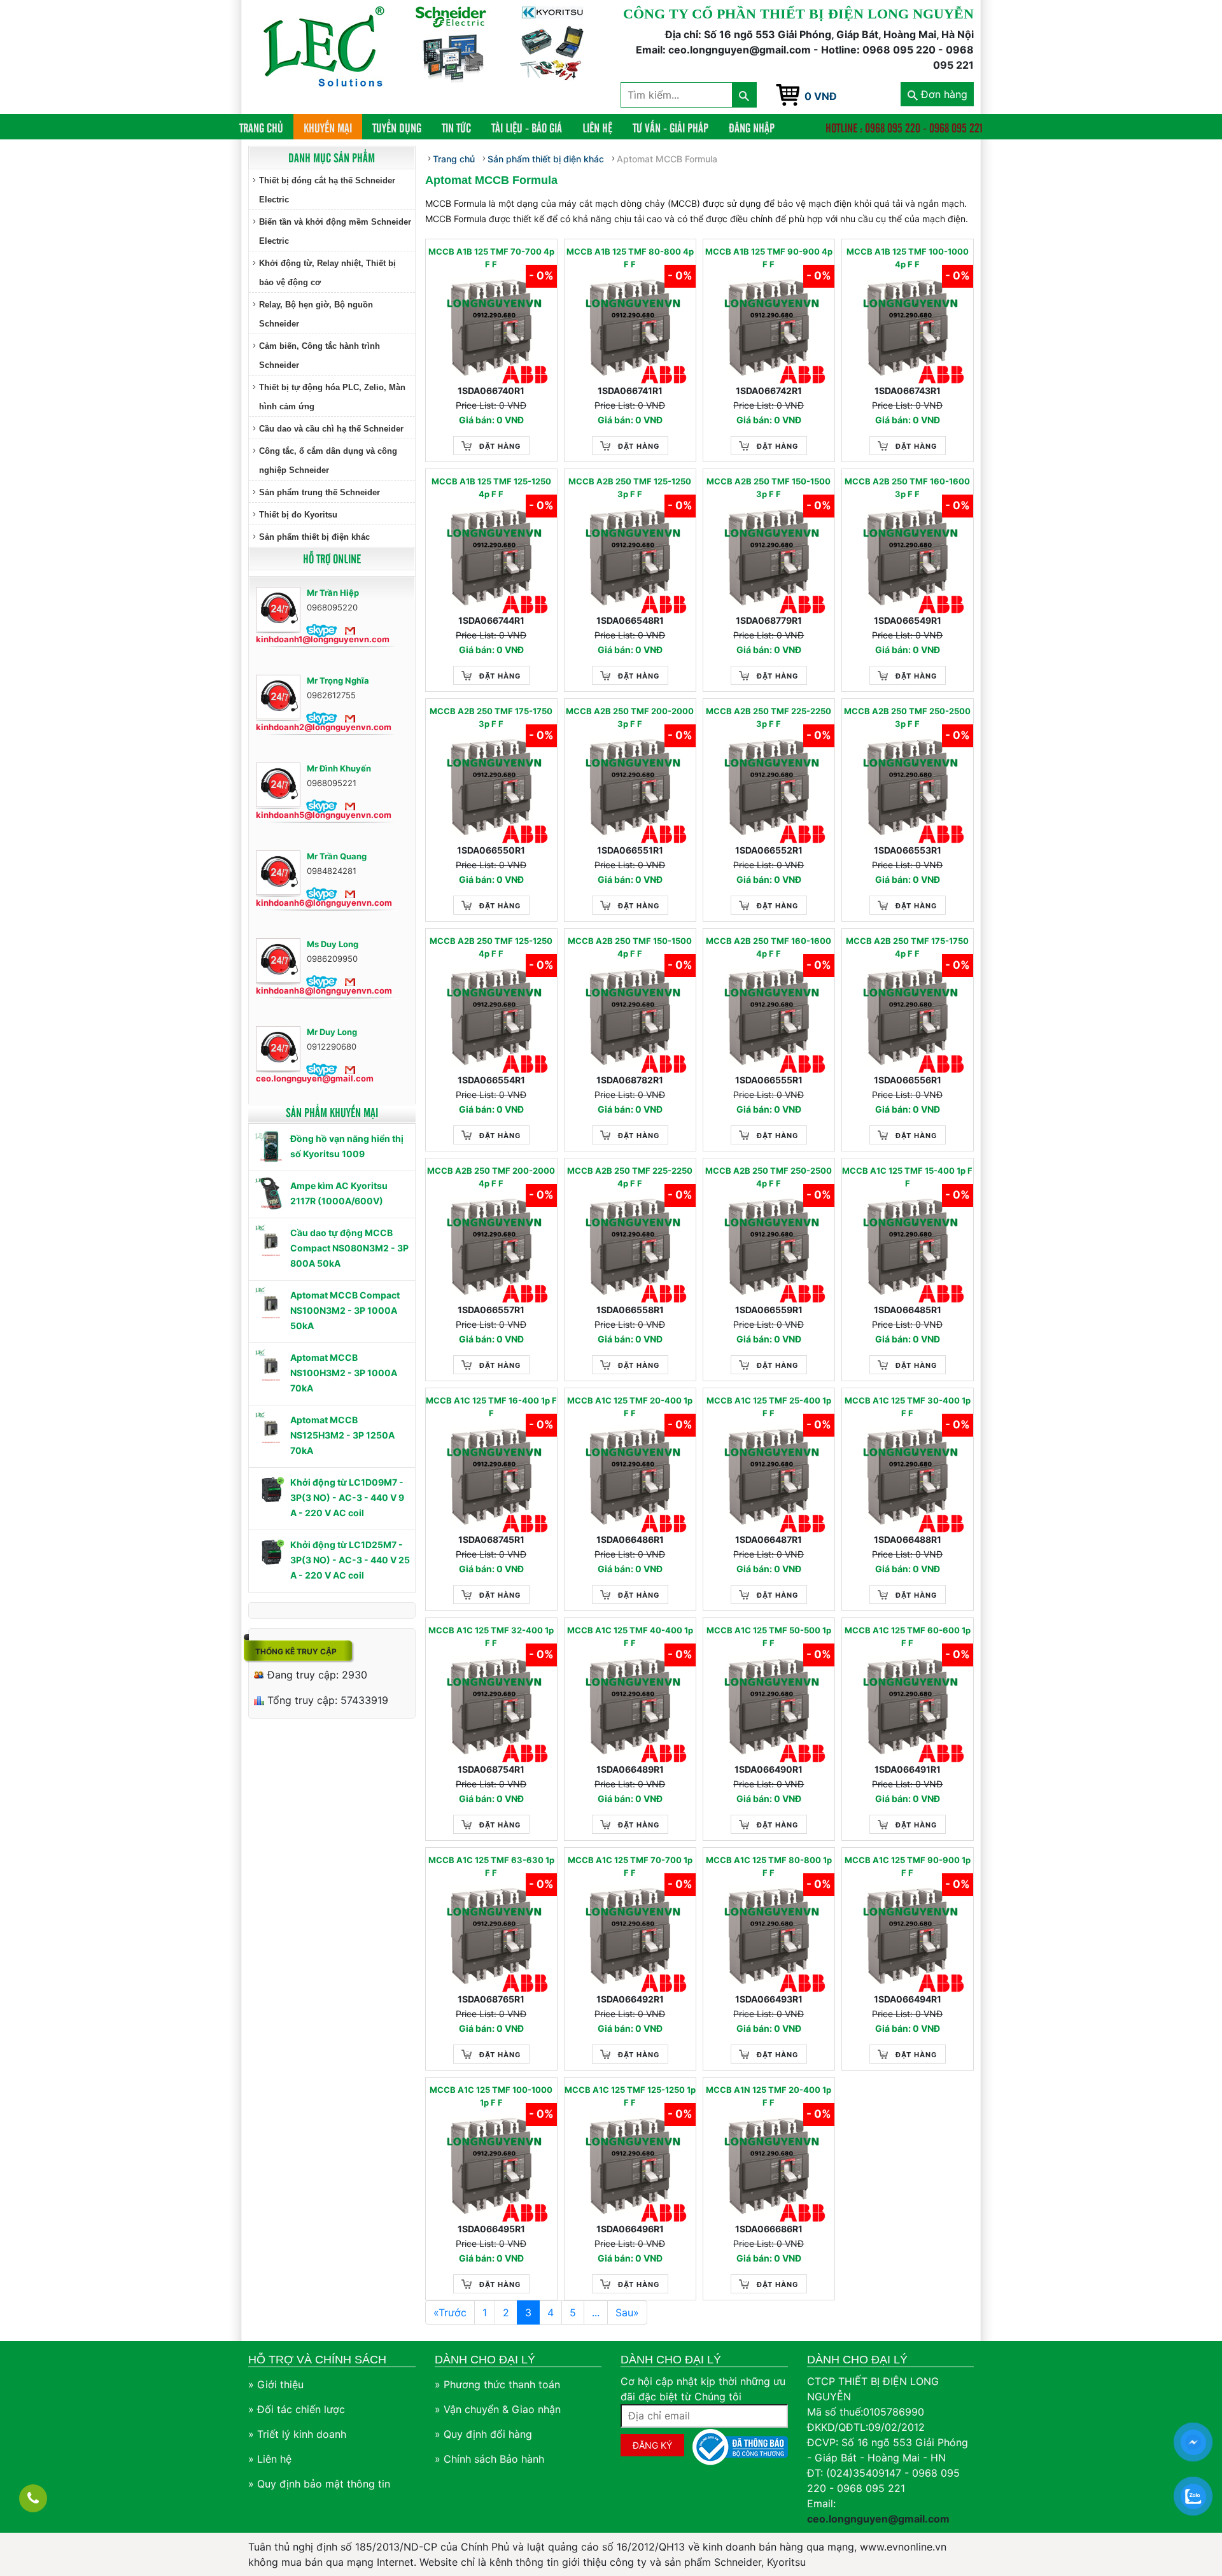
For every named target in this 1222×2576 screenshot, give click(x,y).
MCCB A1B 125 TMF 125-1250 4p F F (491, 488)
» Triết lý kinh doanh (297, 2434)
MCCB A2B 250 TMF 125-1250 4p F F (491, 947)
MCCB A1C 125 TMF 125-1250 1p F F (630, 2096)
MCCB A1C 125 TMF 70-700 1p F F (630, 1866)
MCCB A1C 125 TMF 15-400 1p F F (907, 1177)
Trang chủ (266, 127)
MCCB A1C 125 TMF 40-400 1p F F (630, 1636)
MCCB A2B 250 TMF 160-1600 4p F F (769, 947)
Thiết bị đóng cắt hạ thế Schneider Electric (327, 190)
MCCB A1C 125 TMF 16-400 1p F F (491, 1407)
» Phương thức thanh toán (497, 2384)
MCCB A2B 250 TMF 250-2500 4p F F (769, 1177)
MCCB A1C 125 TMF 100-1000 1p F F (491, 2096)
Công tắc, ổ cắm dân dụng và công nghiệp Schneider (328, 461)
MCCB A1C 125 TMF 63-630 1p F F (491, 1866)
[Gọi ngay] (33, 2498)
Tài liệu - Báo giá (527, 127)
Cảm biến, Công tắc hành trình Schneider (320, 355)
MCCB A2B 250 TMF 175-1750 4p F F (907, 947)
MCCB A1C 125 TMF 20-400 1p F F (630, 1407)
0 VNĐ (821, 96)
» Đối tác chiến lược (297, 2409)
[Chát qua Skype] (322, 630)
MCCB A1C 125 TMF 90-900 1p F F (908, 1866)
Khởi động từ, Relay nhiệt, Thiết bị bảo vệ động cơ (327, 273)
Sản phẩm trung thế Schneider (320, 492)
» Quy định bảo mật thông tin (319, 2484)
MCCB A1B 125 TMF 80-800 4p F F (630, 258)
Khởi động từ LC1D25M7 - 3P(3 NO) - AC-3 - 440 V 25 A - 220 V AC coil (350, 1560)
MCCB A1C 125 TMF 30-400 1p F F (908, 1407)
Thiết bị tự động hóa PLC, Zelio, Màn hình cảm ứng (332, 397)
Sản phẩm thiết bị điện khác (314, 537)
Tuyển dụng (397, 127)
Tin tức (456, 127)
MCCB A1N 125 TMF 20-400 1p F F (769, 2096)
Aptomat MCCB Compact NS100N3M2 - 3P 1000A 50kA (345, 1310)
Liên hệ (597, 127)
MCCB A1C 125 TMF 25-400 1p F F (769, 1407)
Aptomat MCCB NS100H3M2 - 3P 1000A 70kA (344, 1373)
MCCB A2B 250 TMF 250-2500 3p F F (907, 717)
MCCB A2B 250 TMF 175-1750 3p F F (491, 717)
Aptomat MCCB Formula (667, 159)
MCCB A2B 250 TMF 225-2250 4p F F (630, 1177)
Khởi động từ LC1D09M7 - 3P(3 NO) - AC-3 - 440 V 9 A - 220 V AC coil (347, 1497)
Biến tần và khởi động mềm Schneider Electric (335, 231)
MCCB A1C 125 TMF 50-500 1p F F (769, 1636)
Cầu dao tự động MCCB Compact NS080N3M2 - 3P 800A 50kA (349, 1248)
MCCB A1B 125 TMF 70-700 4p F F (491, 258)
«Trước (450, 2312)
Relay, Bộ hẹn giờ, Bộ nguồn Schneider (316, 314)
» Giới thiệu (276, 2384)
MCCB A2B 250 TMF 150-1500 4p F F (630, 947)
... (596, 2312)
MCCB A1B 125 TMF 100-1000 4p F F (908, 258)
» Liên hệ (270, 2459)
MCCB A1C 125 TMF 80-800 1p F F (769, 1866)
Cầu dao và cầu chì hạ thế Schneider (331, 429)
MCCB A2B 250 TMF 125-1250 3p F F (630, 488)
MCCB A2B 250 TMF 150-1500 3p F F (769, 488)
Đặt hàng (500, 446)
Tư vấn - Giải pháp (671, 127)
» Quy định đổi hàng (483, 2434)
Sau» (627, 2312)
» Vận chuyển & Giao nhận (498, 2409)
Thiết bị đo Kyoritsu (298, 515)
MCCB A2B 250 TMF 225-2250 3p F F (769, 717)
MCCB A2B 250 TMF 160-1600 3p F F (907, 488)
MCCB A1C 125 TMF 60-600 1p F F (908, 1636)
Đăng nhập (752, 127)
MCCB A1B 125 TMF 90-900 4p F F (769, 258)
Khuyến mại (328, 127)
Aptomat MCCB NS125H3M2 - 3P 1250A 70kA (342, 1435)
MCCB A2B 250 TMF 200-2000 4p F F (491, 1177)
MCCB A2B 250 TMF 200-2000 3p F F (630, 717)
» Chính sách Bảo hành (489, 2459)
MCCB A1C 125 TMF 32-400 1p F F (491, 1636)
